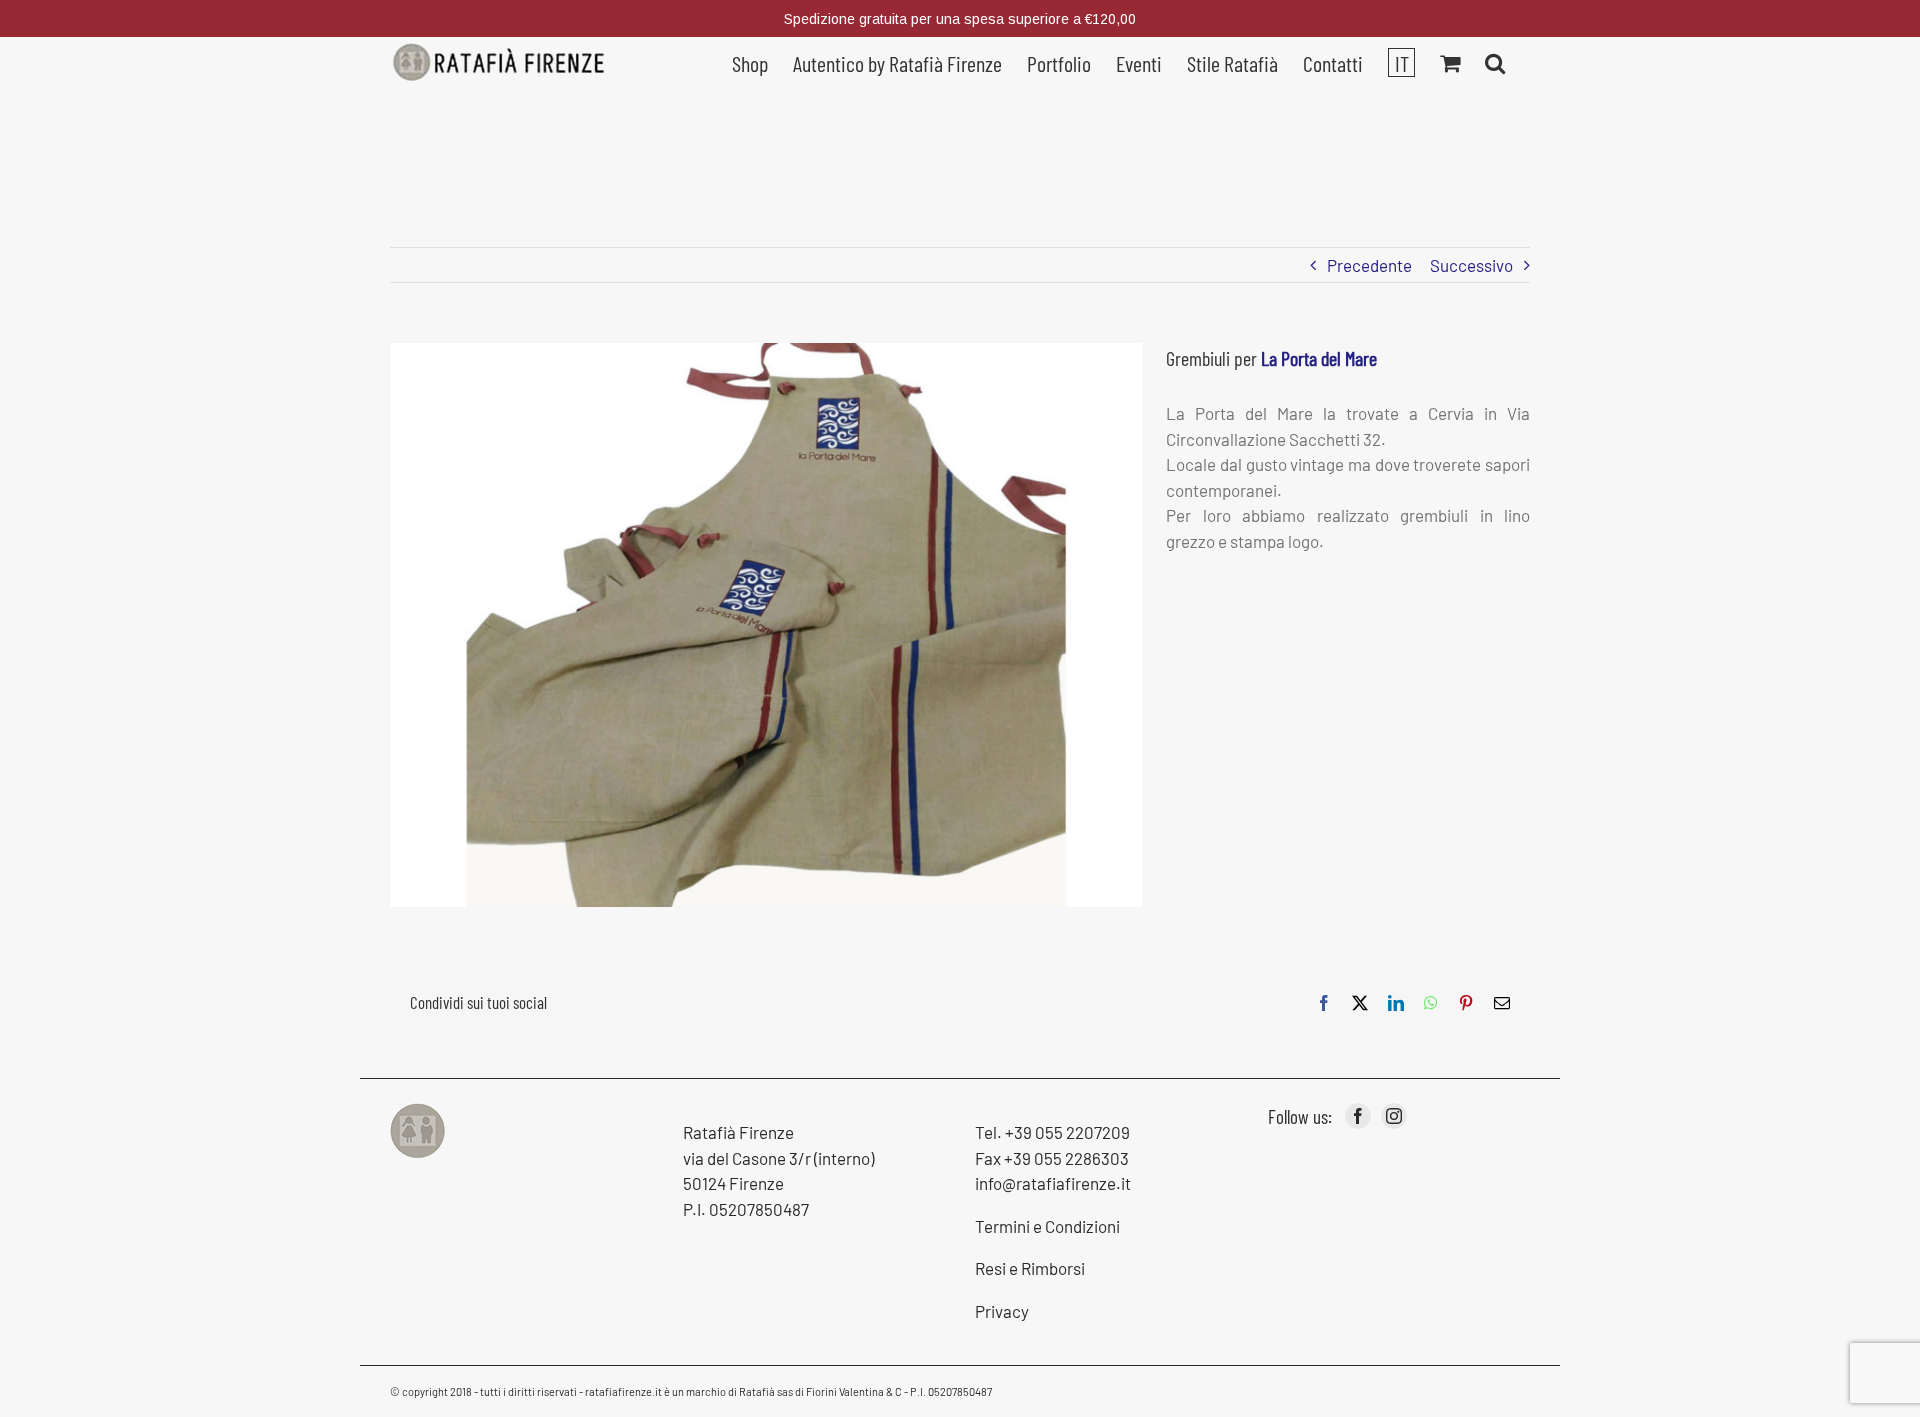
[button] (1495, 61)
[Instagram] (1394, 1116)
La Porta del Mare (1319, 358)
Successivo (1471, 265)
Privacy (1002, 1311)
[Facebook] (1358, 1116)
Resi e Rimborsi (1030, 1268)
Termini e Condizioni (1047, 1226)
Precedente (1369, 265)
